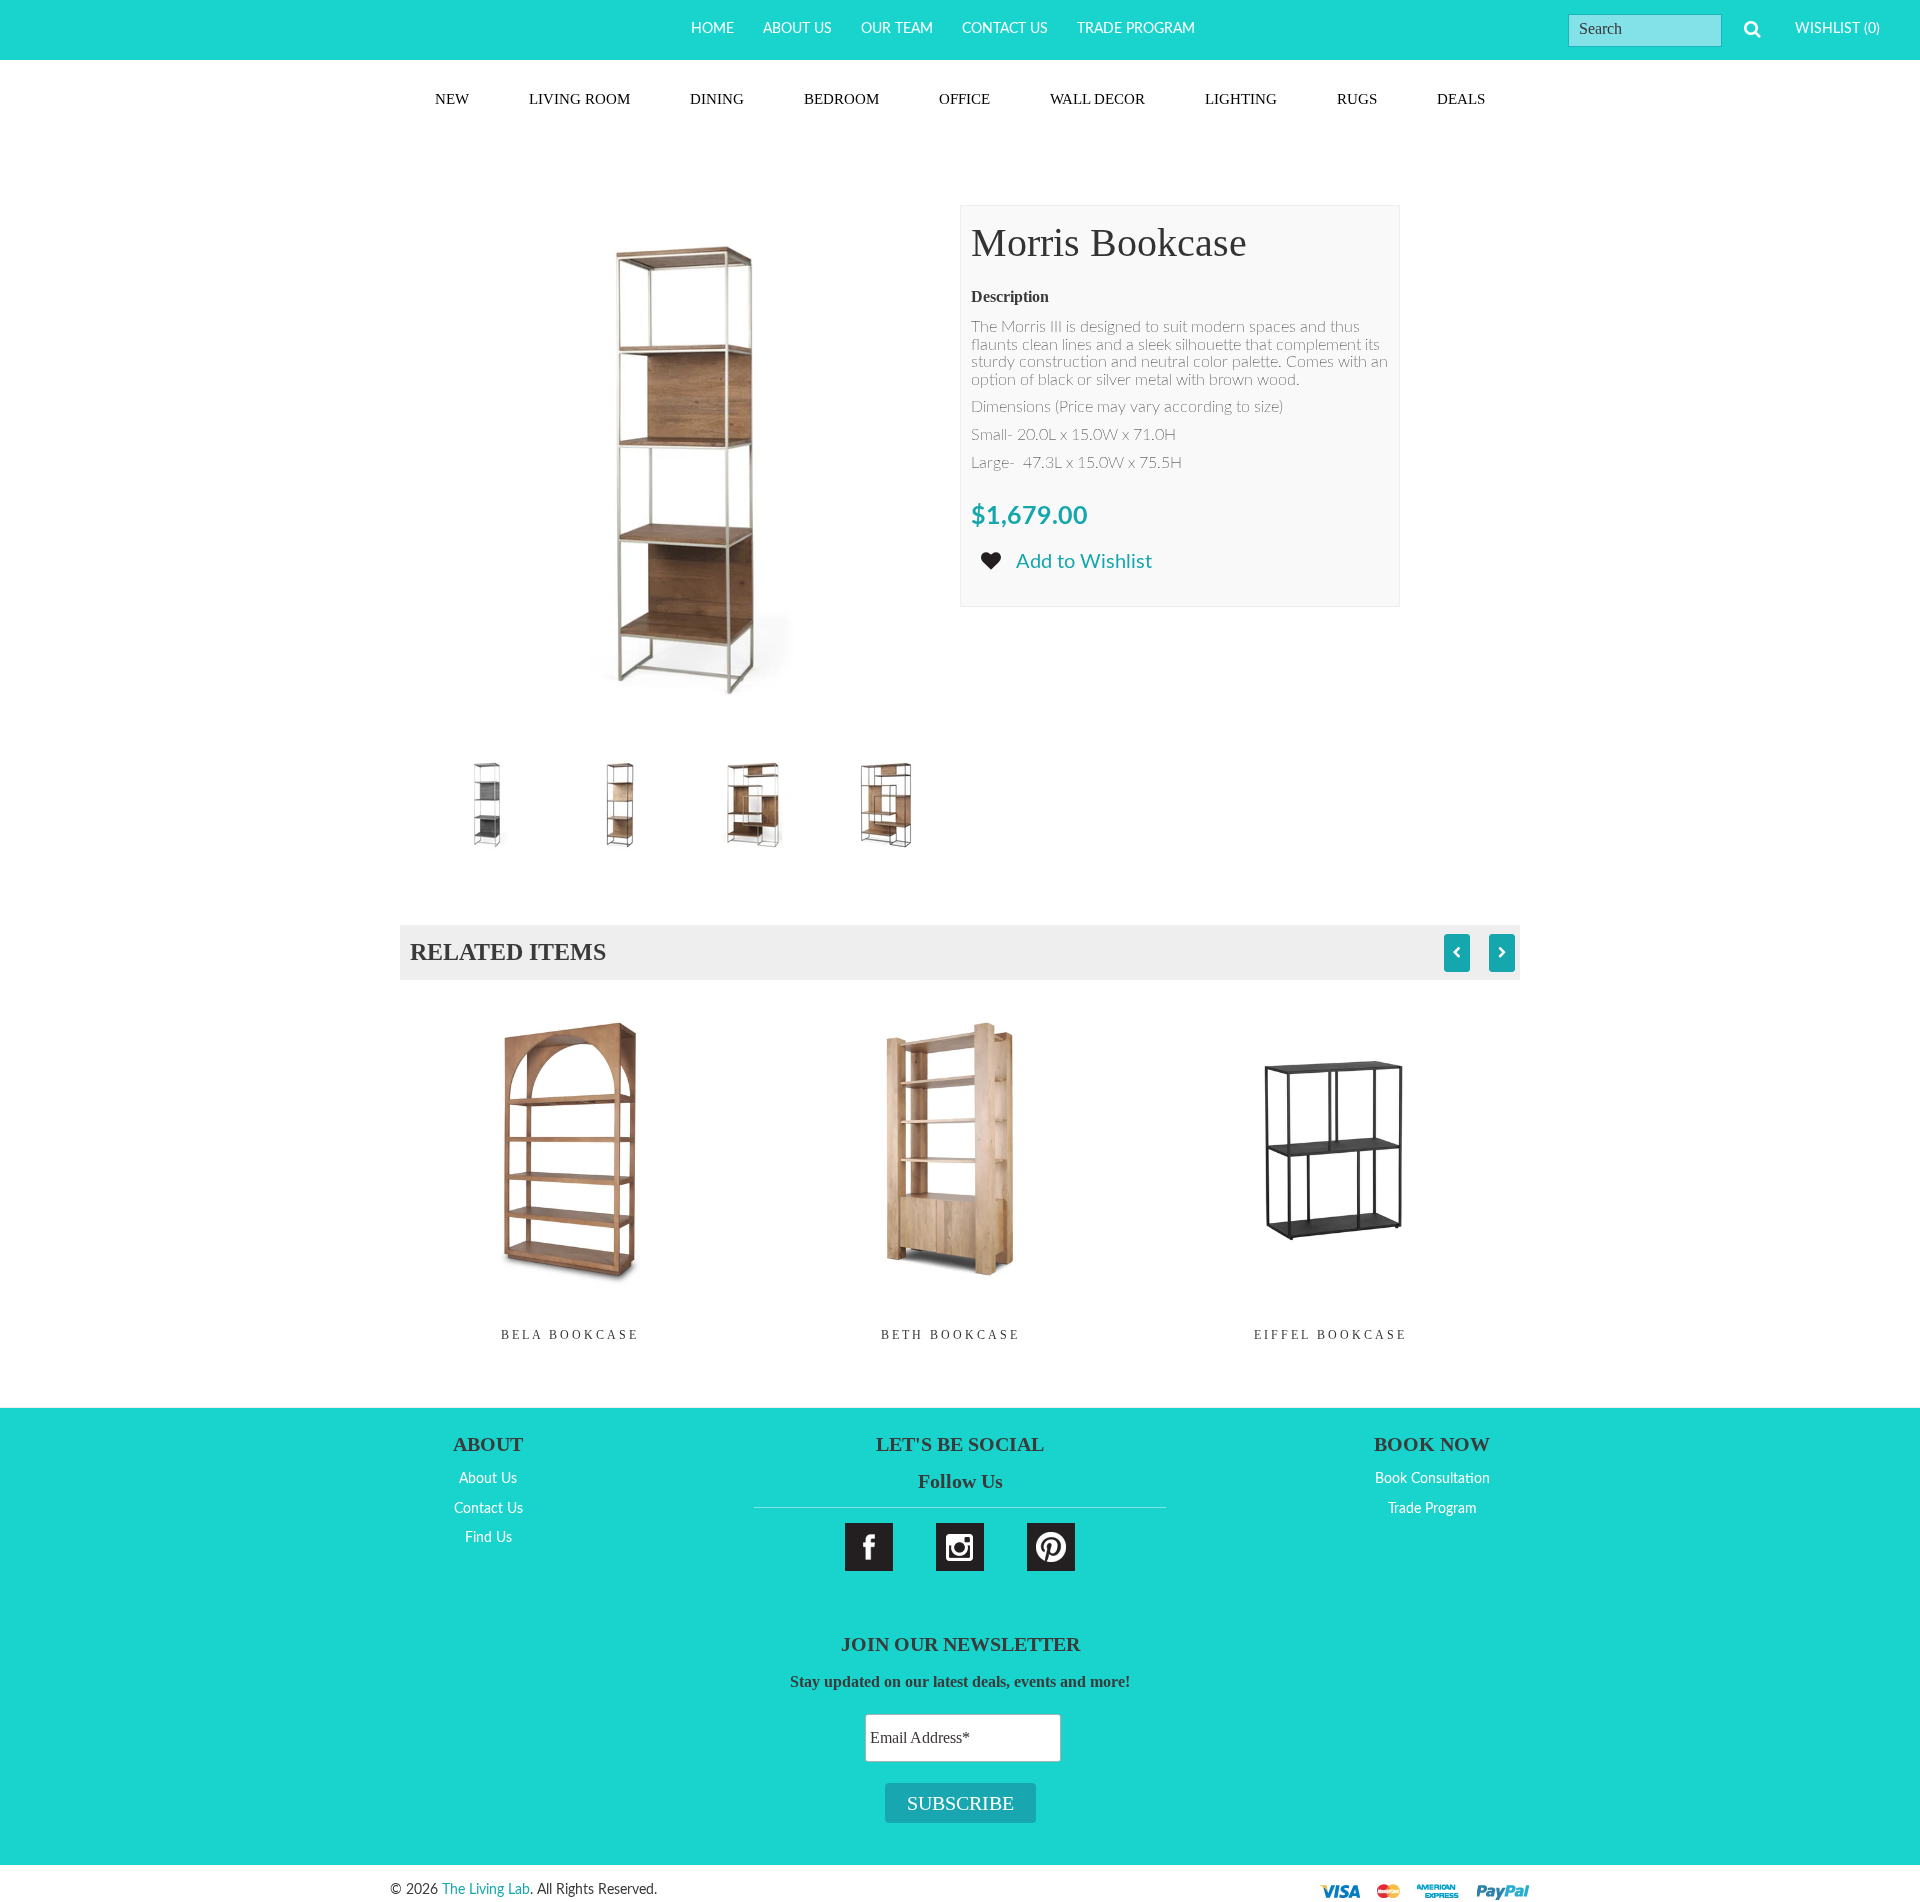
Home (712, 29)
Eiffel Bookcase (1330, 1335)
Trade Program (1136, 29)
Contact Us (1005, 29)
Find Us (488, 1538)
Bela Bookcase (570, 1335)
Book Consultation (1432, 1479)
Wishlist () (1837, 29)
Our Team (897, 29)
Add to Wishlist (1084, 562)
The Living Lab (486, 1890)
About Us (797, 29)
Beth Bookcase (950, 1335)
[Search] (1752, 29)
